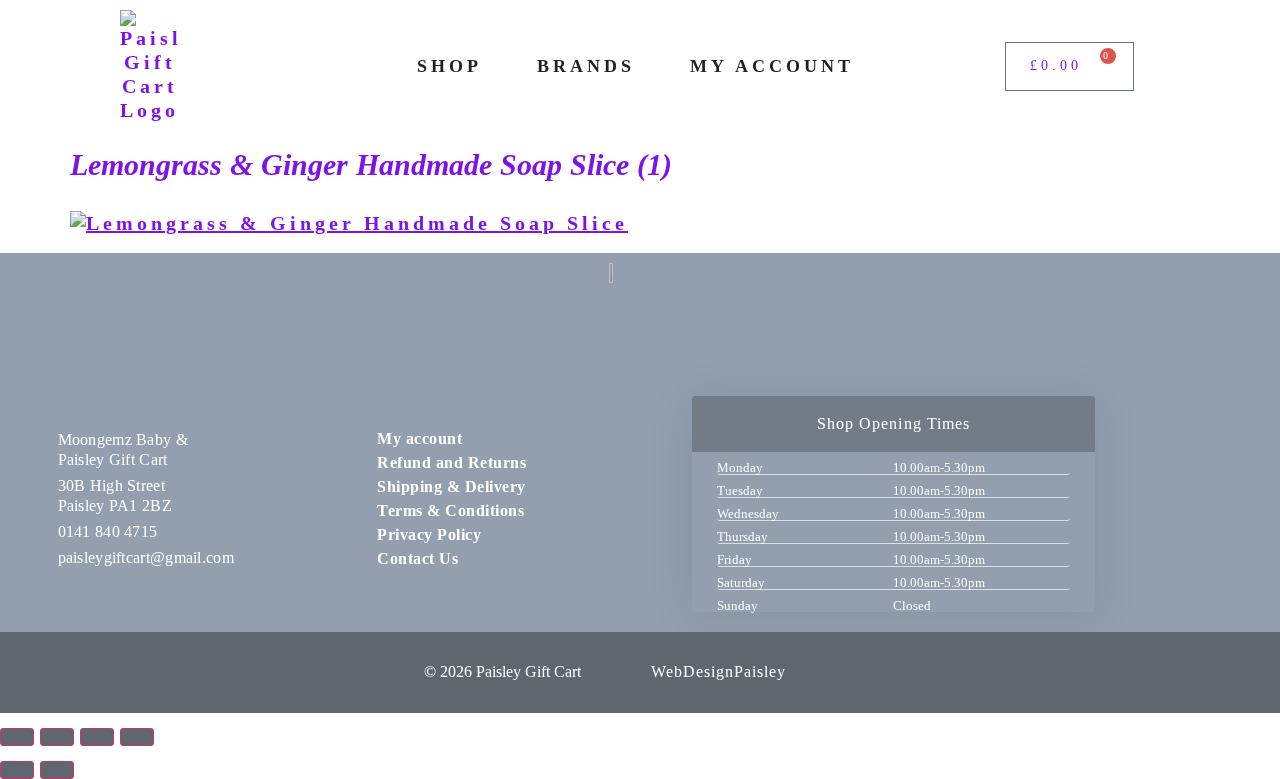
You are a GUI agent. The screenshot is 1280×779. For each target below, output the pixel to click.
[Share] (97, 737)
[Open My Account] (868, 66)
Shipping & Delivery (451, 486)
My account (419, 438)
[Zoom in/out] (17, 737)
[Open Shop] (496, 66)
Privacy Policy (429, 534)
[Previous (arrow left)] (17, 770)
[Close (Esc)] (137, 737)
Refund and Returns (451, 462)
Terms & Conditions (450, 510)
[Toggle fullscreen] (57, 737)
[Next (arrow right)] (57, 770)
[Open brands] (649, 66)
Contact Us (417, 558)
